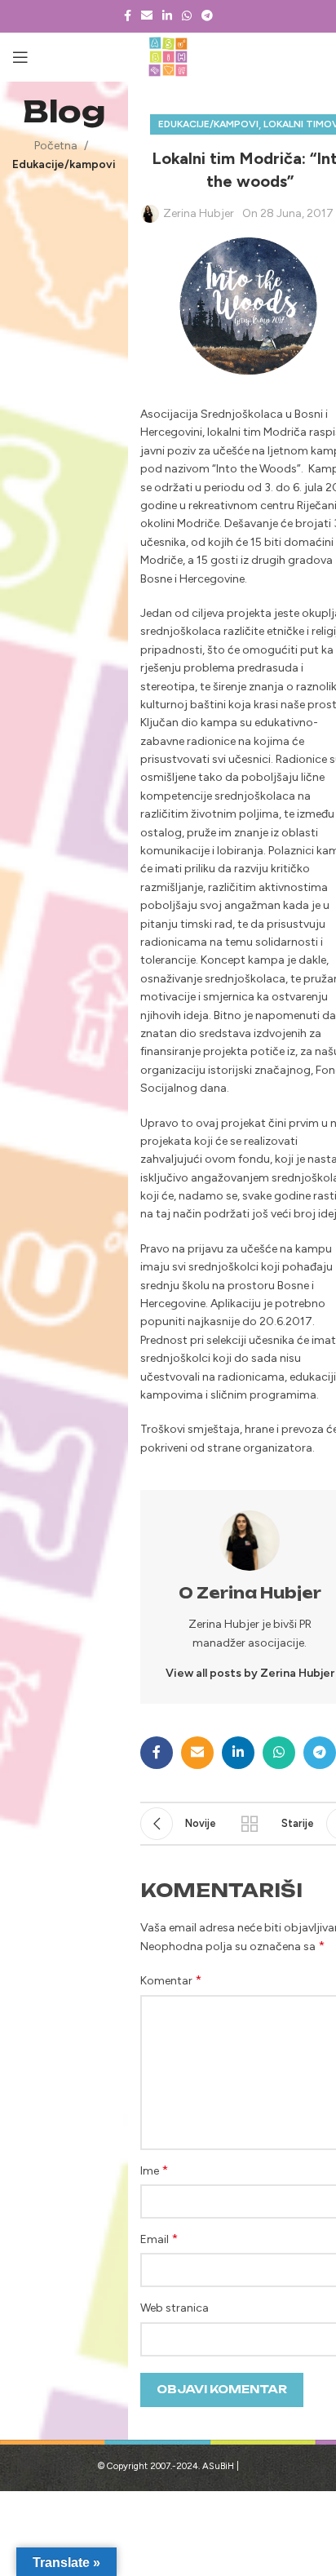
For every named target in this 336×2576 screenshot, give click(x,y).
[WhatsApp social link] (187, 16)
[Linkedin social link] (167, 16)
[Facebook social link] (128, 16)
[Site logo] (168, 57)
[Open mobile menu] (20, 57)
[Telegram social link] (207, 16)
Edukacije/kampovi (64, 164)
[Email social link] (147, 16)
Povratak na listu (250, 1824)
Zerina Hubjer (199, 213)
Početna (56, 146)
